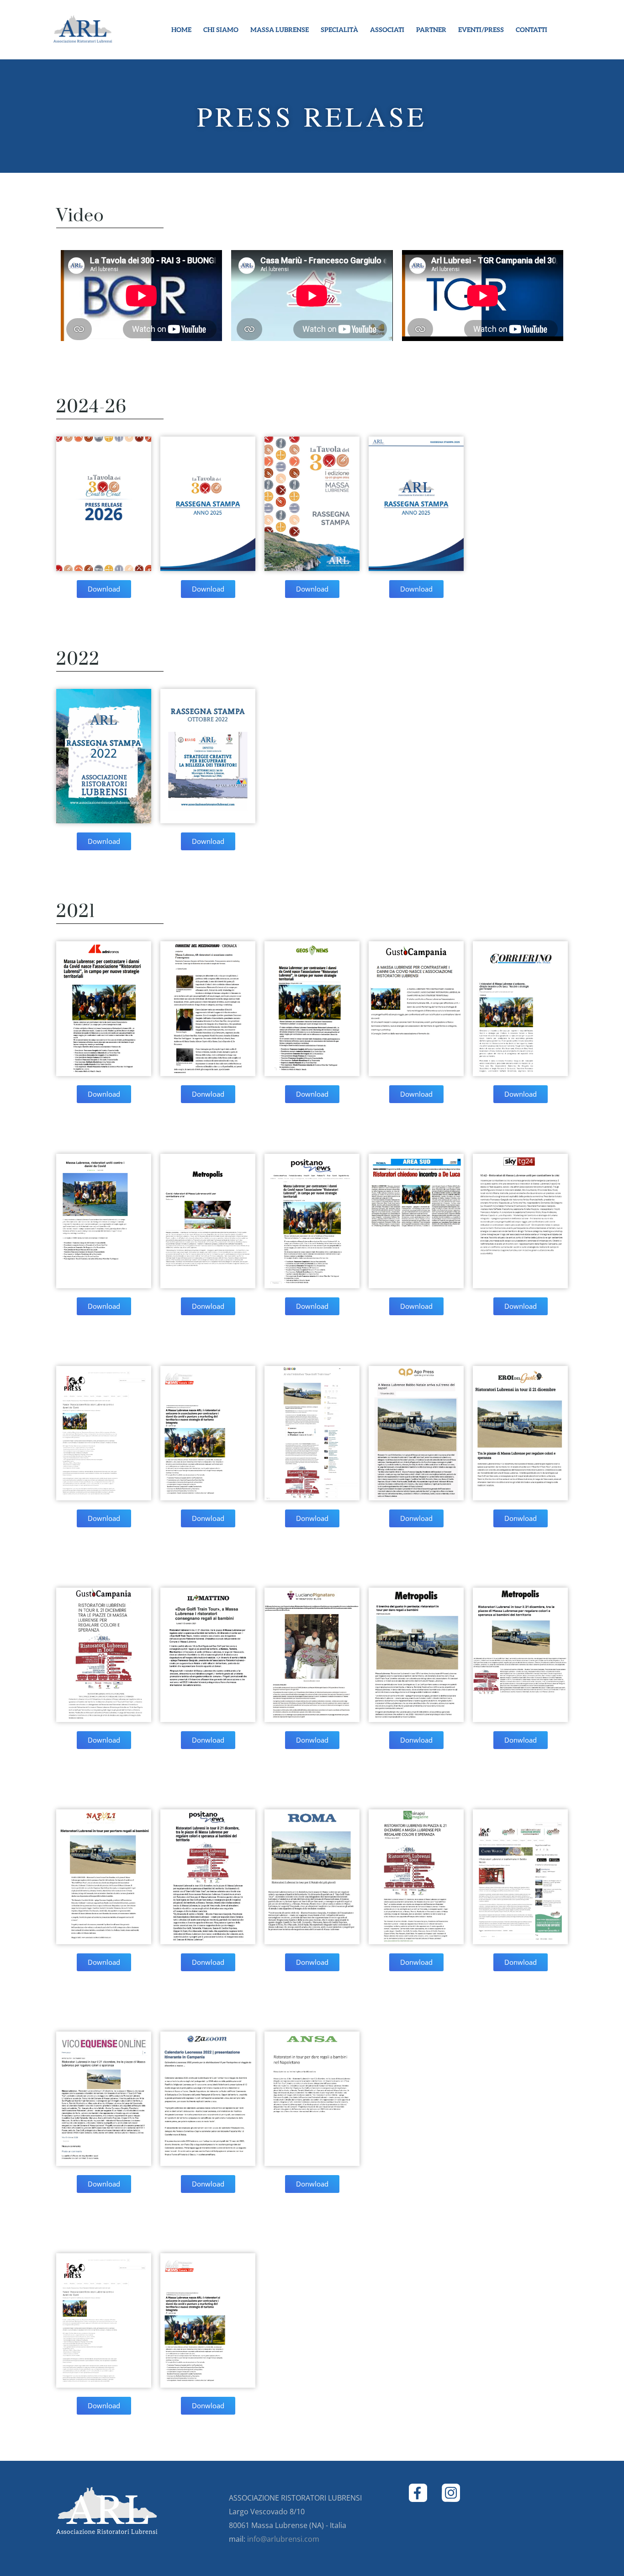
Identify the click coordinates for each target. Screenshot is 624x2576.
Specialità (339, 30)
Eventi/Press (481, 30)
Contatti (531, 30)
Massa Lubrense (280, 30)
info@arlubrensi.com (283, 2539)
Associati (387, 30)
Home (181, 30)
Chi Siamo (221, 30)
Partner (431, 30)
